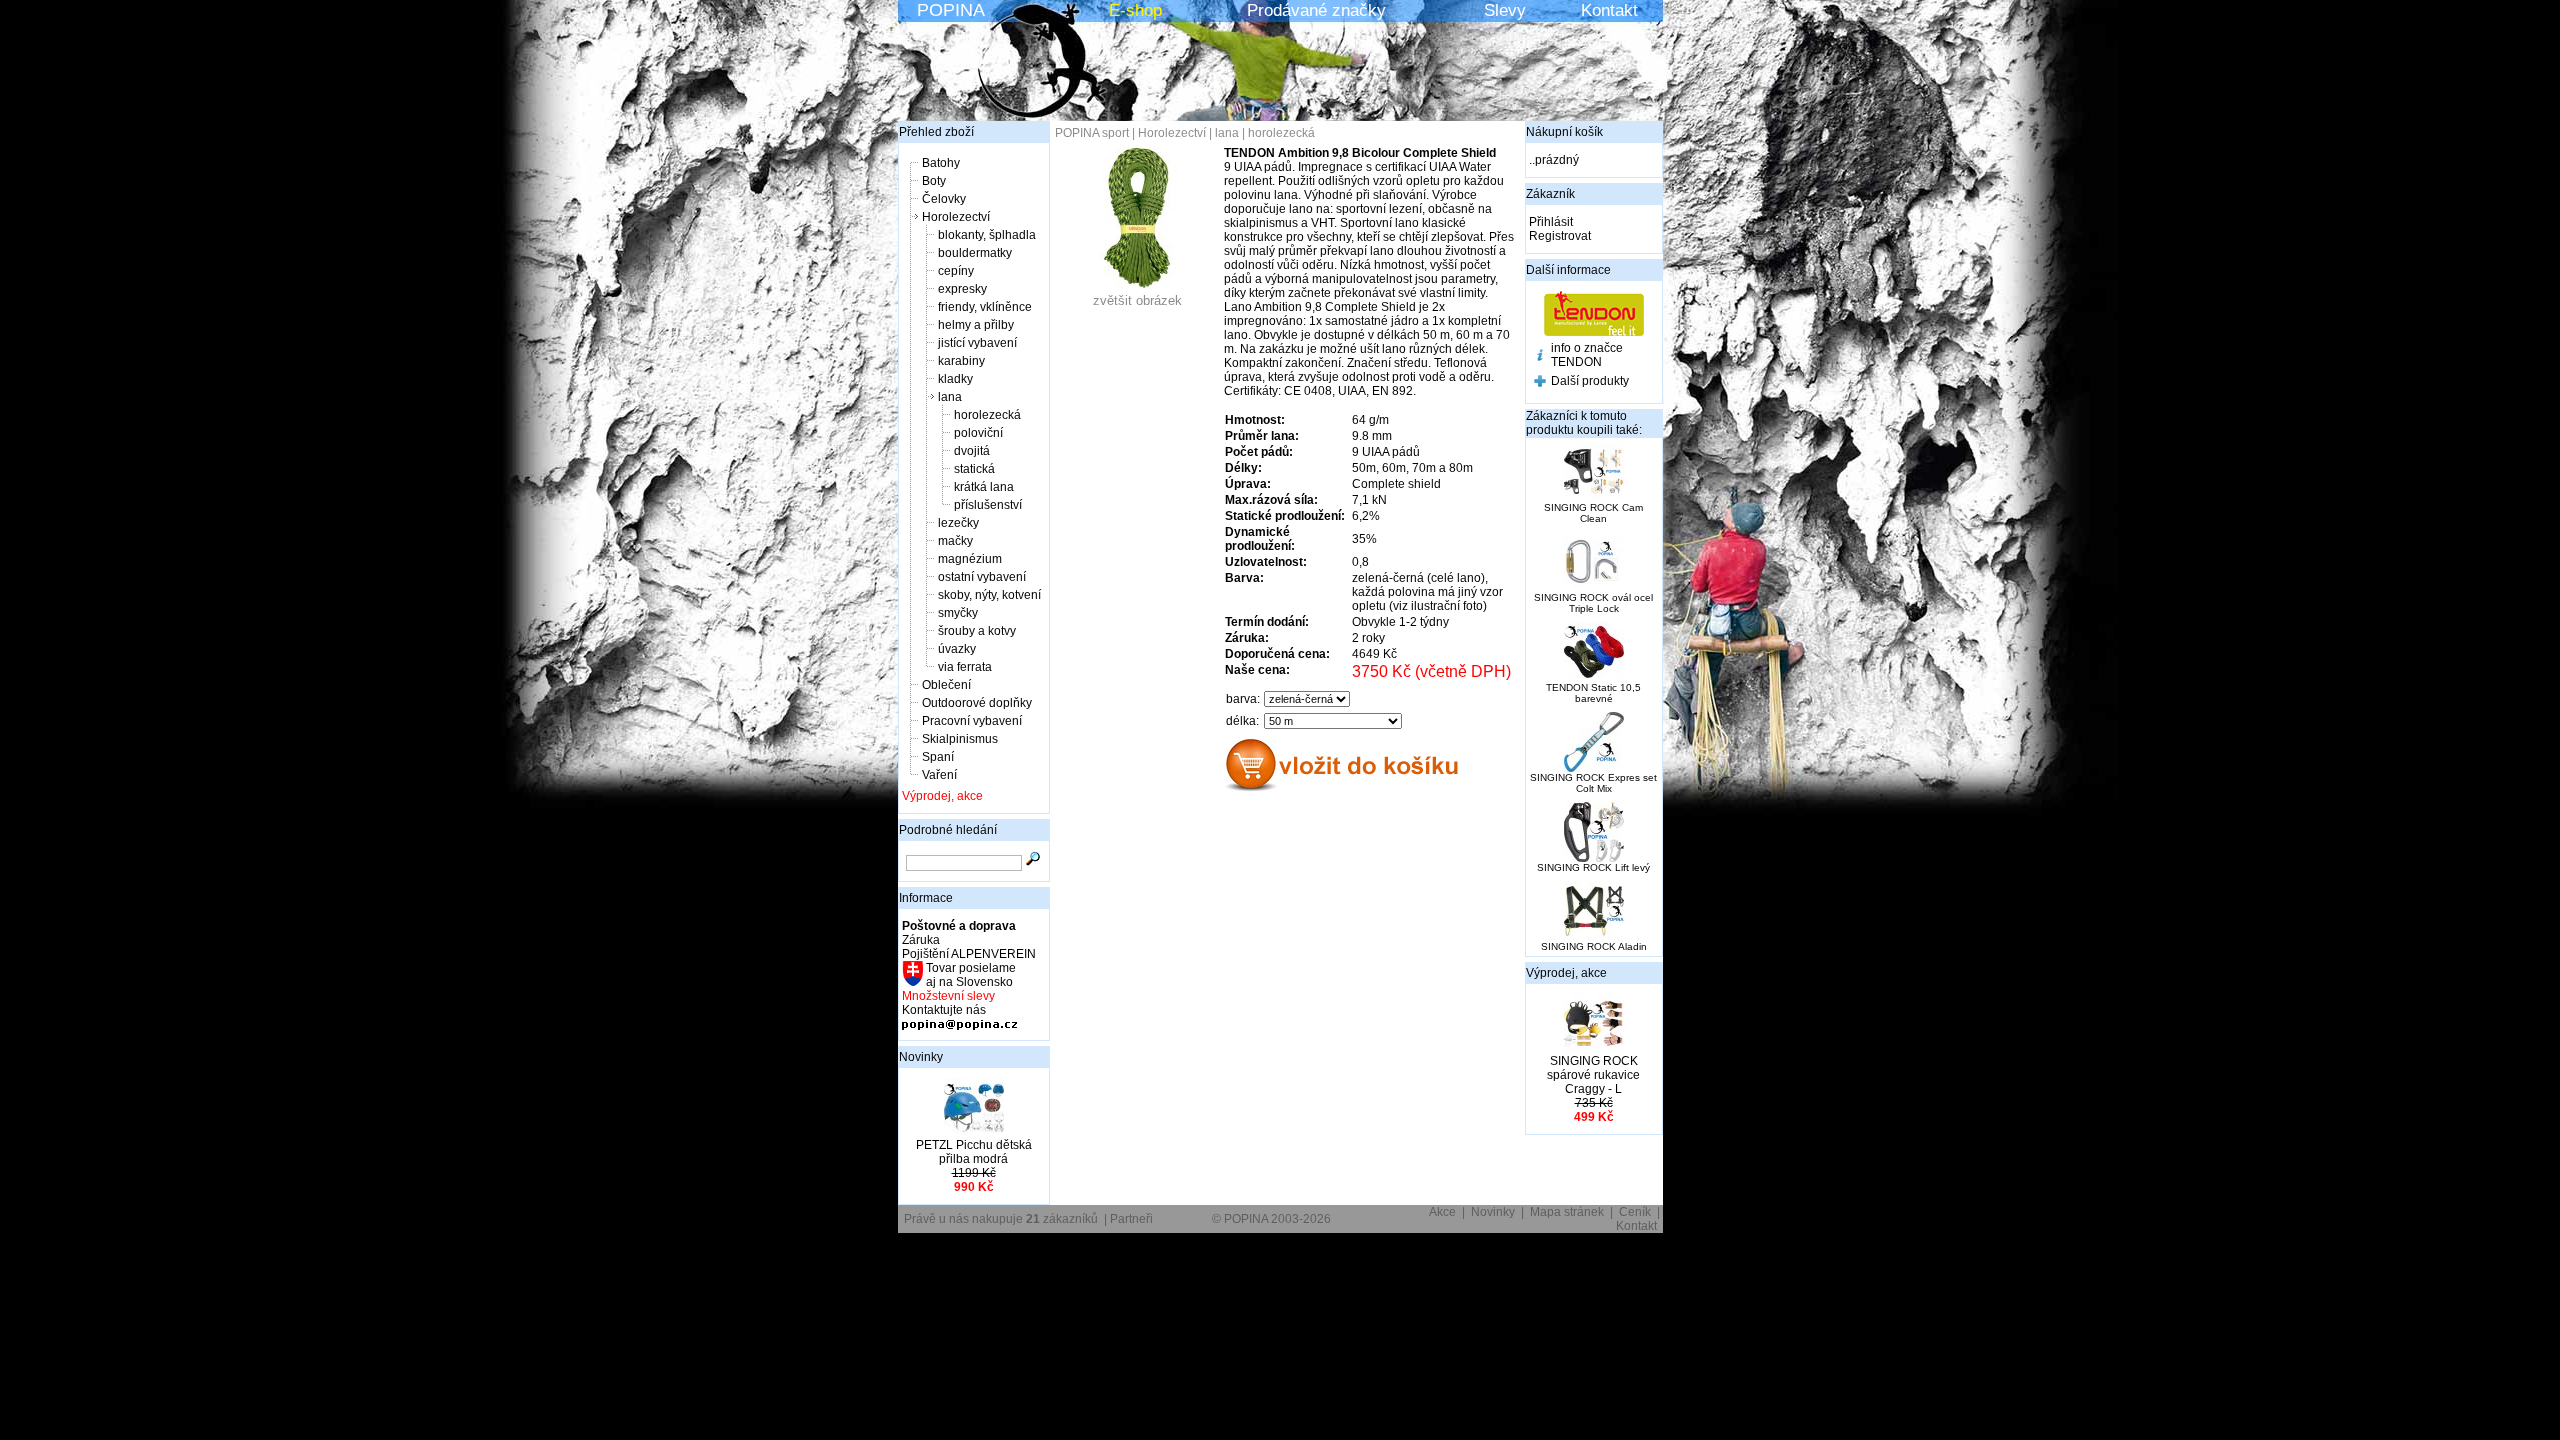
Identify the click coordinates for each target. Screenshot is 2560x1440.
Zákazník (1550, 194)
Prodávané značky (1316, 10)
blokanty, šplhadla (987, 235)
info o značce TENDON (1587, 355)
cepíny (956, 271)
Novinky (921, 1057)
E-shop (1135, 10)
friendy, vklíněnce (985, 307)
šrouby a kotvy (977, 631)
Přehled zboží (936, 132)
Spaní (938, 757)
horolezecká (987, 415)
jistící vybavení (977, 343)
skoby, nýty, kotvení (989, 595)
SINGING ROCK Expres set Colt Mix (1593, 783)
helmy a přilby (976, 325)
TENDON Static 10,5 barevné (1593, 693)
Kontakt (1609, 10)
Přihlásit (1551, 222)
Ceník (1635, 1212)
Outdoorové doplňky (977, 703)
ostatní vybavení (982, 577)
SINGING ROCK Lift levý (1593, 867)
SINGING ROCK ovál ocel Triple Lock (1593, 603)
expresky (962, 289)
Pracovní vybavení (972, 721)
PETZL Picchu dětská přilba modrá (974, 1152)
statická (974, 469)
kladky (955, 379)
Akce (1442, 1212)
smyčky (958, 613)
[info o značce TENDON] (1540, 357)
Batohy (941, 163)
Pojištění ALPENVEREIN (969, 954)
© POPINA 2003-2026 (1271, 1219)
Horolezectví (956, 217)
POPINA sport (1092, 133)
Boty (934, 181)
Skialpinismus (960, 739)
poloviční (978, 433)
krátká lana (984, 487)
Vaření (939, 775)
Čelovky (944, 199)
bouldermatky (975, 253)
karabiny (961, 361)
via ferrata (965, 667)
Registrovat (1560, 236)
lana (950, 397)
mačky (955, 541)
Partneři (1131, 1219)
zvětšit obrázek (1137, 300)
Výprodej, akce (942, 796)
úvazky (957, 649)
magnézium (970, 559)
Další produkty (1590, 381)
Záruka (921, 940)
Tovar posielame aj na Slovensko (969, 975)
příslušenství (988, 505)
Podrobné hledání (948, 830)
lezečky (958, 523)
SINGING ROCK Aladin (1594, 946)
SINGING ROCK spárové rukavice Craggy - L (1593, 1075)
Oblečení (946, 685)
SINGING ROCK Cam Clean (1593, 513)
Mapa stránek (1567, 1212)
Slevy (1505, 10)
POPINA (951, 10)
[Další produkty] (1540, 383)
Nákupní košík (1564, 132)
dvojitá (972, 451)
